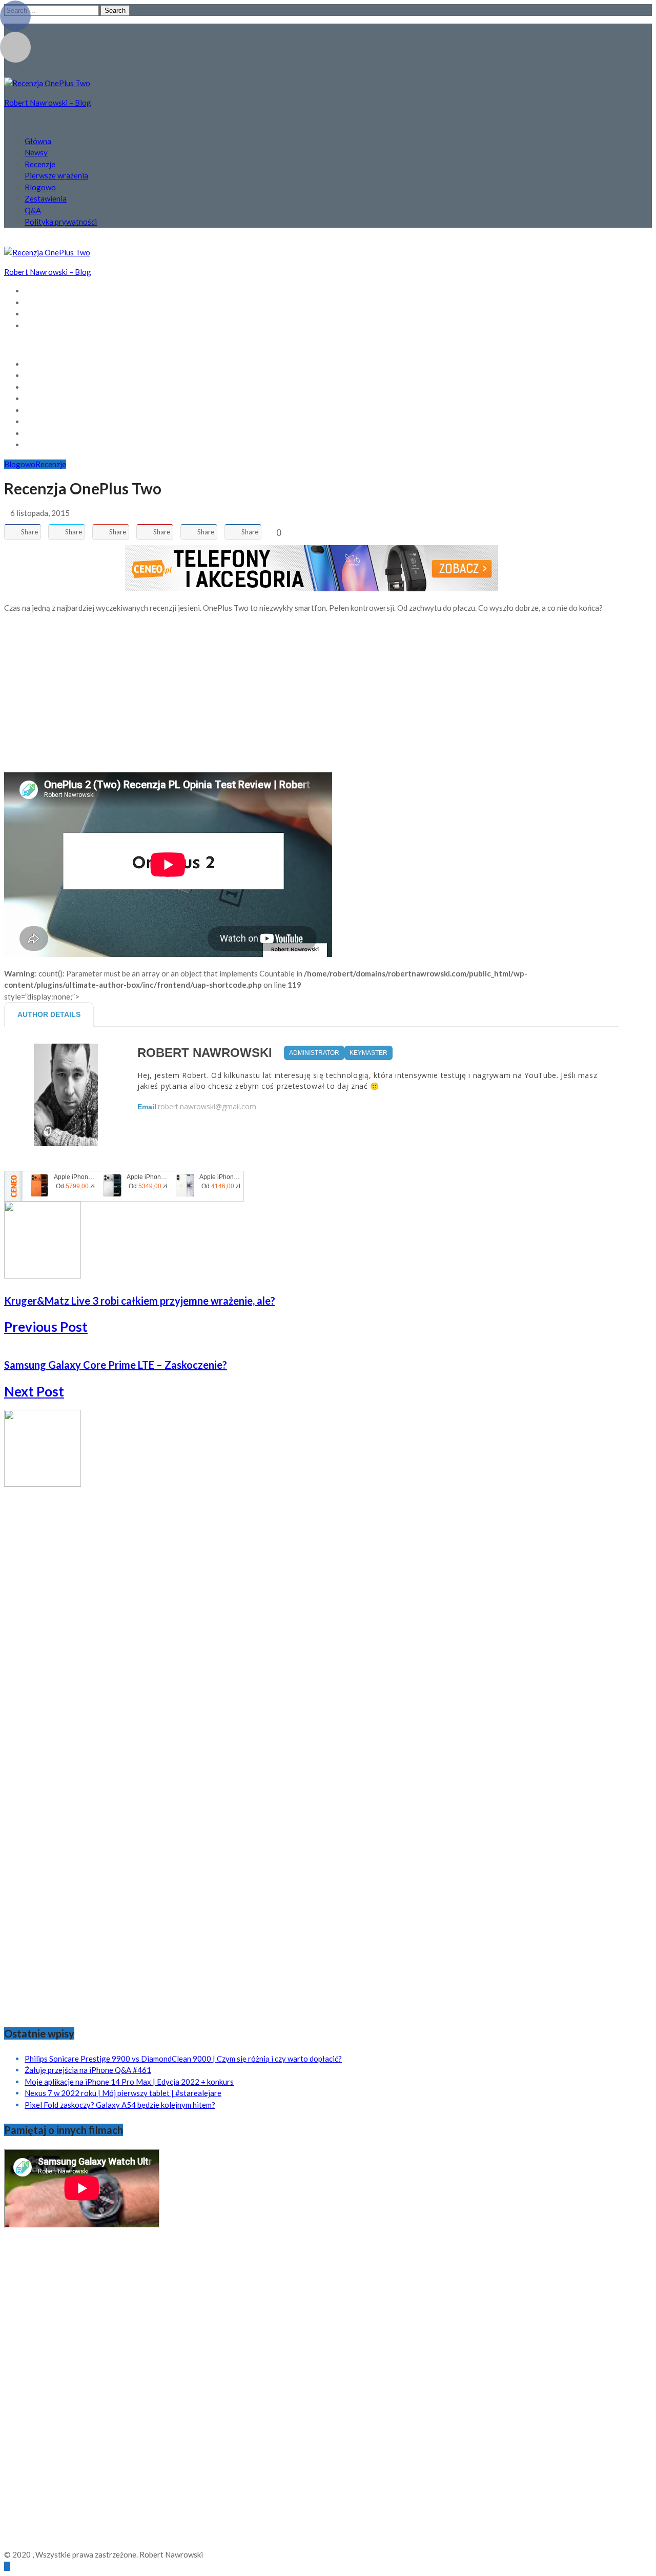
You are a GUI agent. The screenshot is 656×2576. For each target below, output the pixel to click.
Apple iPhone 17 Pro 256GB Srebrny (148, 1177)
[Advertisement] (312, 693)
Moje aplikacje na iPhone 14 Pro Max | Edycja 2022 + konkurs (129, 2082)
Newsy (36, 152)
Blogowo (40, 187)
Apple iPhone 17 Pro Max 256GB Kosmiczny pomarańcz (75, 1177)
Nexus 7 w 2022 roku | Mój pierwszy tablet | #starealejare (123, 2093)
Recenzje (40, 164)
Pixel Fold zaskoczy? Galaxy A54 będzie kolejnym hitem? (120, 2105)
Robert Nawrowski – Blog (48, 103)
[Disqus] (312, 1618)
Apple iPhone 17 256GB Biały (221, 1177)
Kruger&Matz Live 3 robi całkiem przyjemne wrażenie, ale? (140, 1301)
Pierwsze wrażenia (56, 175)
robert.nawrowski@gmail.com (207, 1107)
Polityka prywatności (61, 222)
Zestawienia (46, 198)
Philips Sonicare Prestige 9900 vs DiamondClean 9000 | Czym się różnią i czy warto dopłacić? (183, 2059)
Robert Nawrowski (205, 1053)
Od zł (75, 1186)
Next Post (34, 1391)
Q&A (33, 210)
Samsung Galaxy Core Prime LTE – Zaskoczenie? (116, 1365)
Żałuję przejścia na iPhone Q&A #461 (88, 2070)
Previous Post (46, 1327)
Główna (38, 141)
